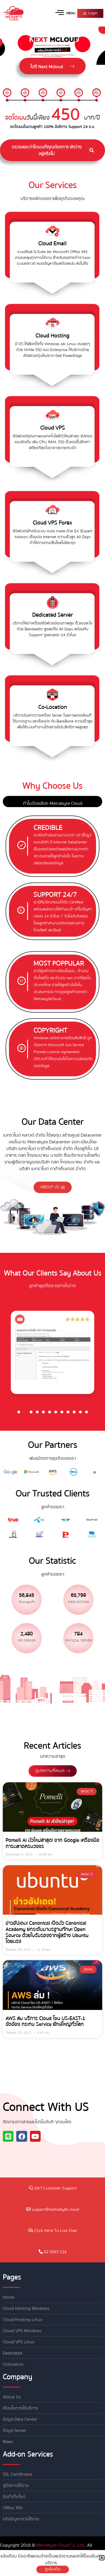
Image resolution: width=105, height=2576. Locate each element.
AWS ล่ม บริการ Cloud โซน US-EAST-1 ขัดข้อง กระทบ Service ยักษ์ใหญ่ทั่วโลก (45, 2022)
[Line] (8, 2136)
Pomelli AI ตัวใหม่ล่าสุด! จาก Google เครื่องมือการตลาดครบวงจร (53, 1843)
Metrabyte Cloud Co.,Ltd (60, 2545)
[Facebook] (22, 2136)
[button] (19, 1412)
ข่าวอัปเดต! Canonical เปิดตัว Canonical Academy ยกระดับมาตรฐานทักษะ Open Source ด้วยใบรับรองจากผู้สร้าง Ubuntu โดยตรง (47, 1932)
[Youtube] (35, 2136)
